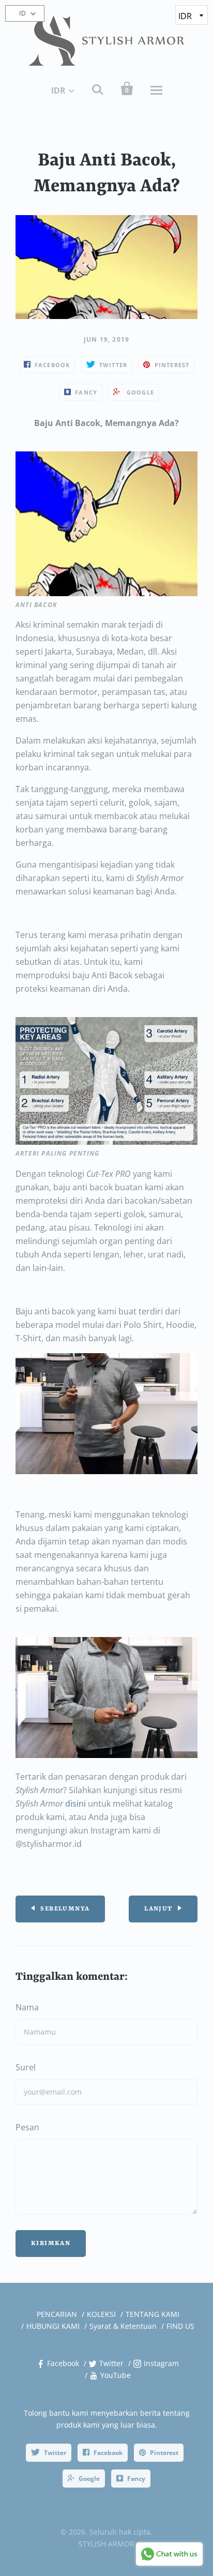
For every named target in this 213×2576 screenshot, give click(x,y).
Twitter (111, 2363)
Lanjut (158, 1909)
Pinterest (164, 2453)
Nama (27, 2007)
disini (75, 1804)
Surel (26, 2067)
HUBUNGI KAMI (53, 2326)
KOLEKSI (101, 2314)
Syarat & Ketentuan (123, 2326)
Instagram (161, 2363)
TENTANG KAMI (153, 2314)
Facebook (63, 2363)
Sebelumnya (65, 1909)
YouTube (116, 2375)
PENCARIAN (57, 2314)
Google (89, 2479)
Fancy (136, 2479)
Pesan (27, 2127)
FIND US (180, 2326)
